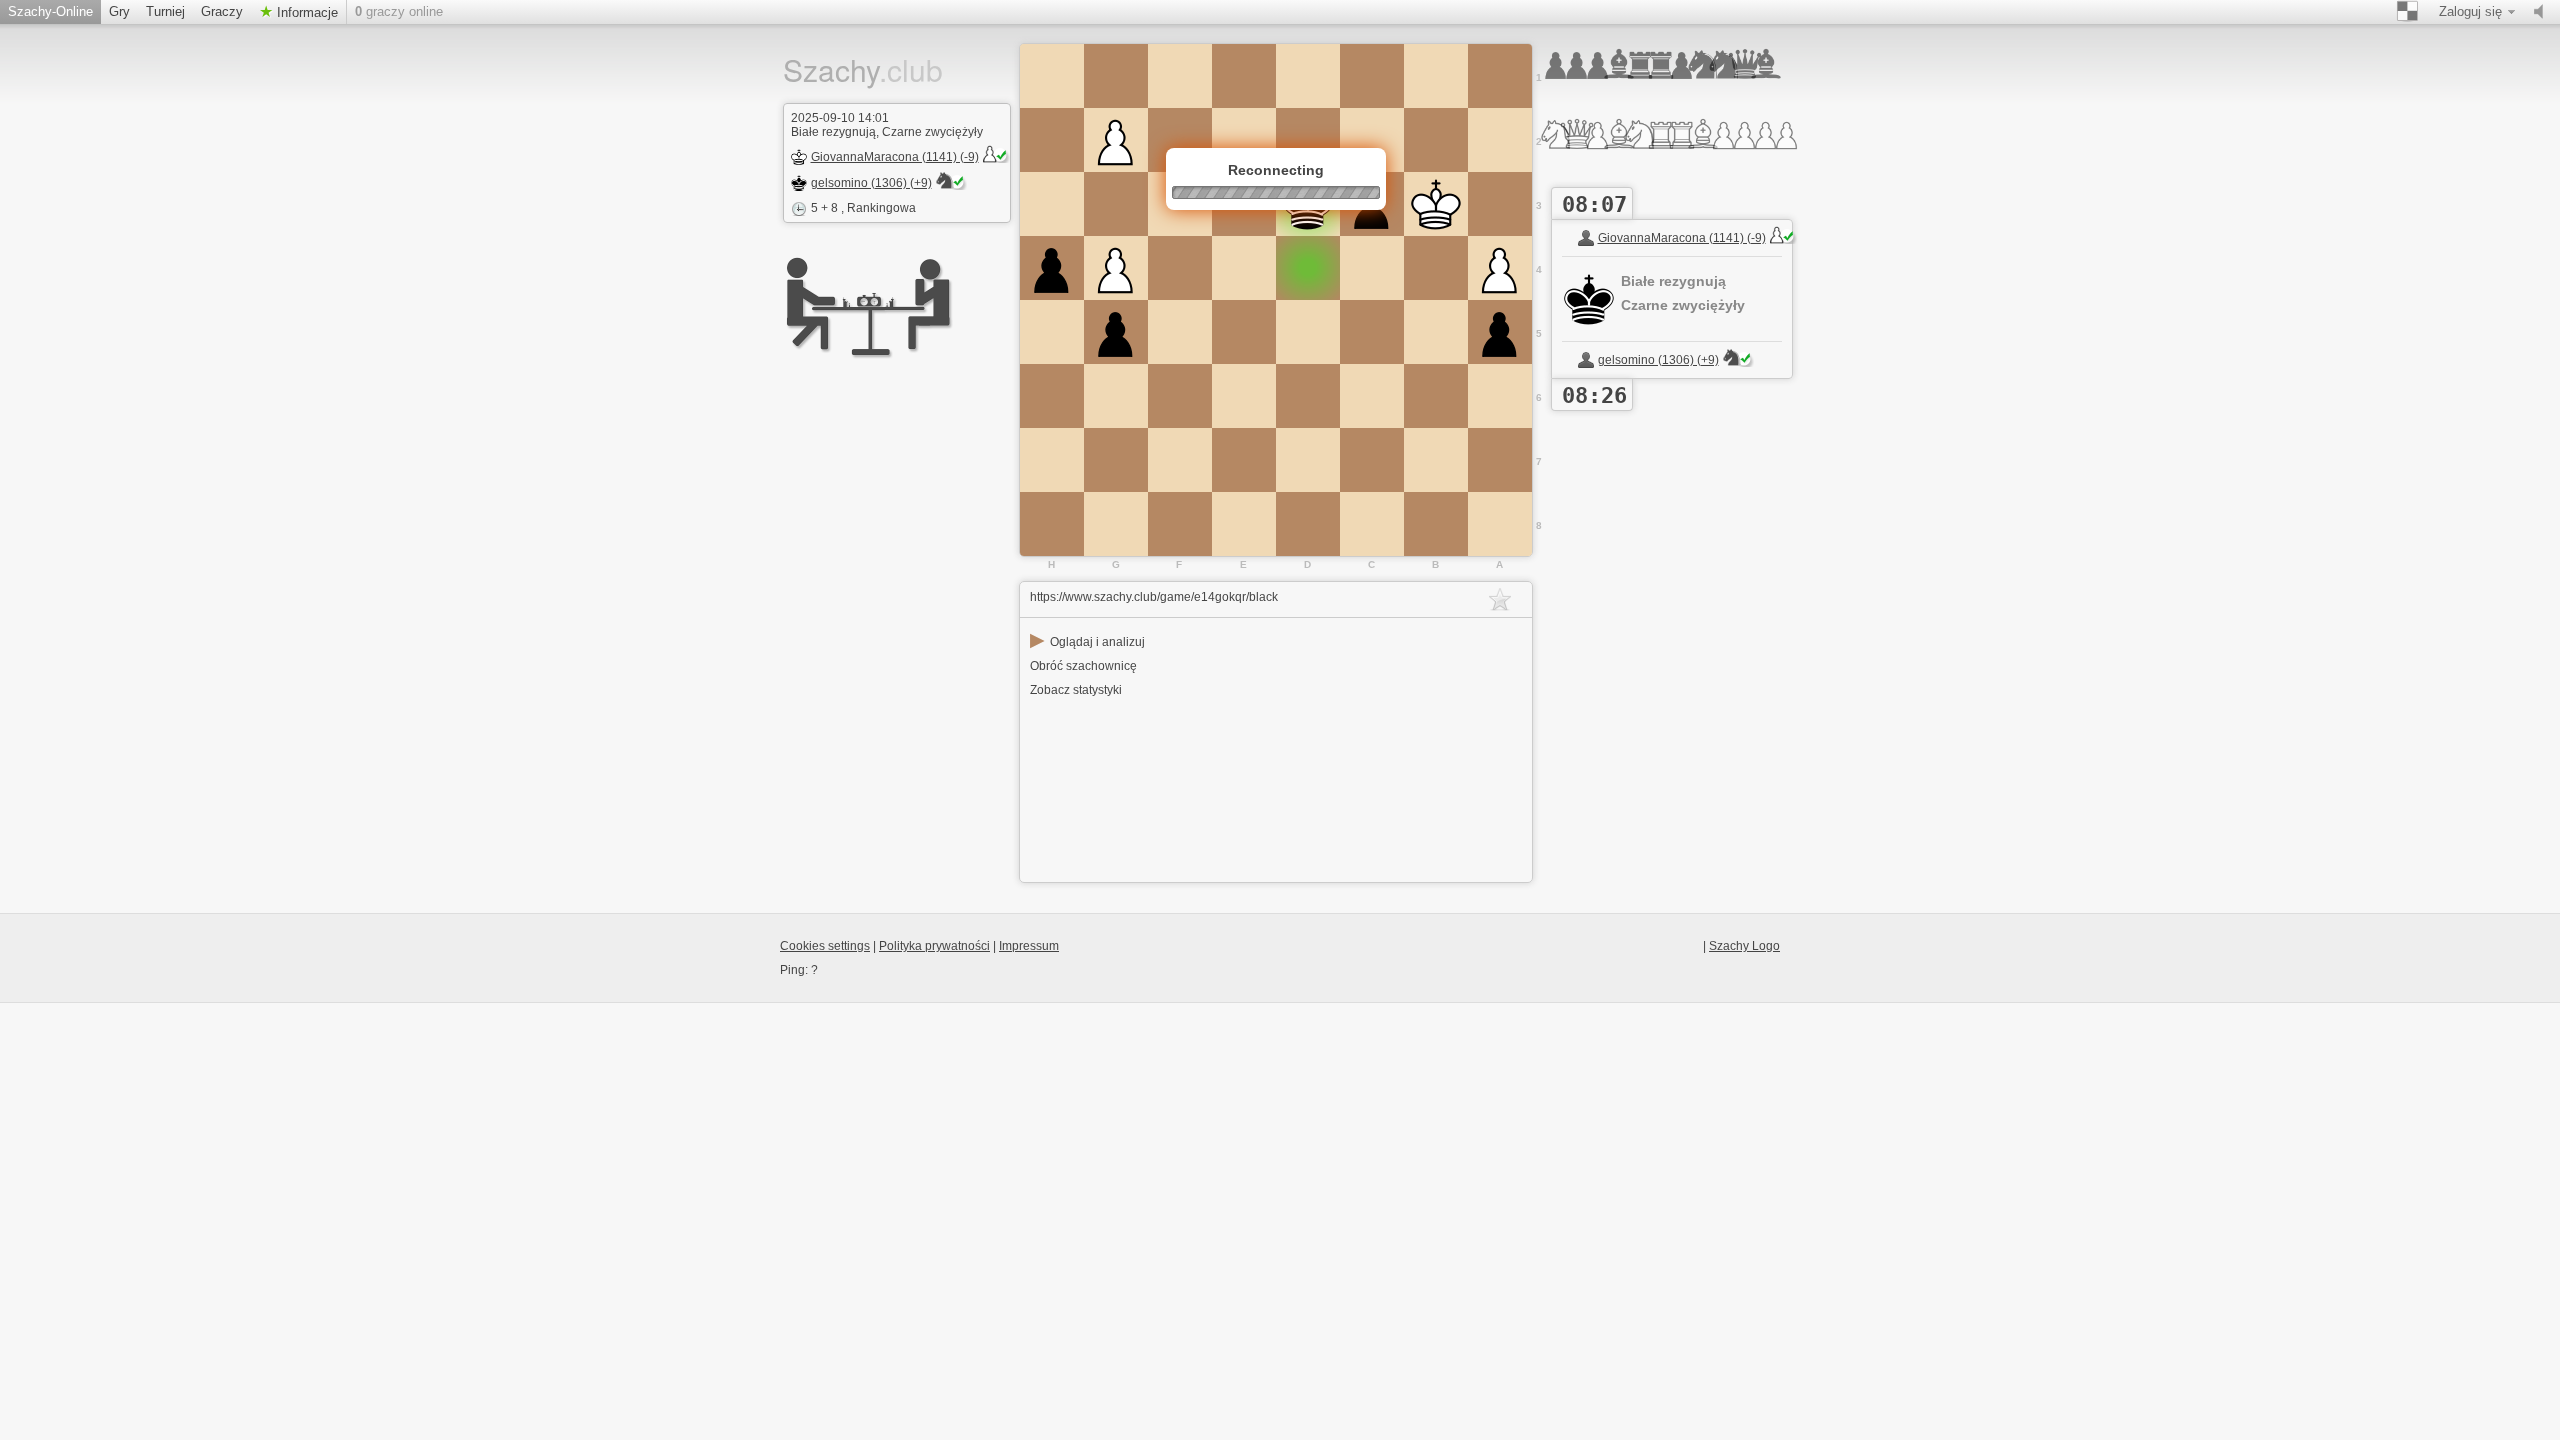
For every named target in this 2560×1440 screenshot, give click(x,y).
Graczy (222, 11)
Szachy (848, 69)
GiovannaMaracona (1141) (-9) (895, 157)
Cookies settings (825, 946)
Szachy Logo (1744, 946)
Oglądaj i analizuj (1087, 642)
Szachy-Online (50, 11)
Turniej (165, 11)
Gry (119, 11)
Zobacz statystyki (1076, 690)
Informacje (305, 12)
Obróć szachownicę (1083, 666)
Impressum (1029, 946)
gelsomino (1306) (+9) (871, 183)
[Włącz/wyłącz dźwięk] (2543, 12)
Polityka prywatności (934, 946)
